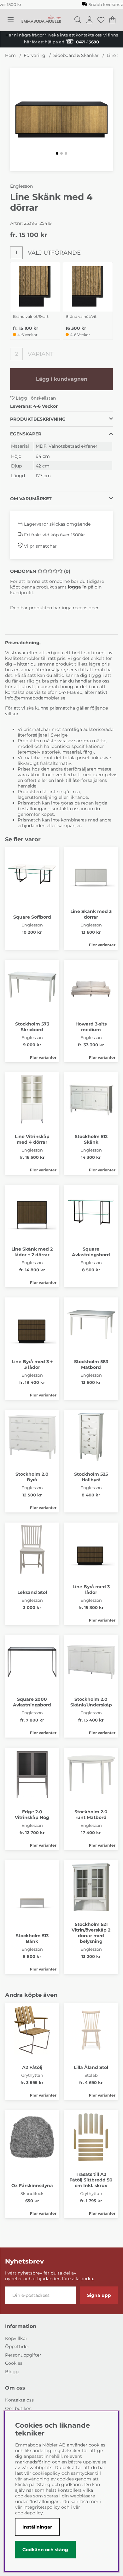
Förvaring (35, 55)
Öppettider (17, 2347)
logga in (77, 587)
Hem (10, 55)
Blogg (12, 2372)
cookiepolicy (29, 2513)
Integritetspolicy (42, 2507)
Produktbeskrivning (38, 419)
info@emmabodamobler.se (36, 698)
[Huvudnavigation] (11, 20)
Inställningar (37, 2527)
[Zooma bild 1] (61, 119)
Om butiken (18, 2408)
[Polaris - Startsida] (41, 20)
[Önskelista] (101, 20)
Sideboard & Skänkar (76, 55)
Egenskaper (26, 434)
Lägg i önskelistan (35, 398)
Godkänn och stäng (45, 2550)
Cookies (14, 2363)
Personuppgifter (23, 2355)
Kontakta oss (19, 2400)
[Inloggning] (89, 20)
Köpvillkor (16, 2338)
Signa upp (99, 2295)
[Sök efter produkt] (78, 20)
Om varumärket (31, 499)
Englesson (21, 186)
